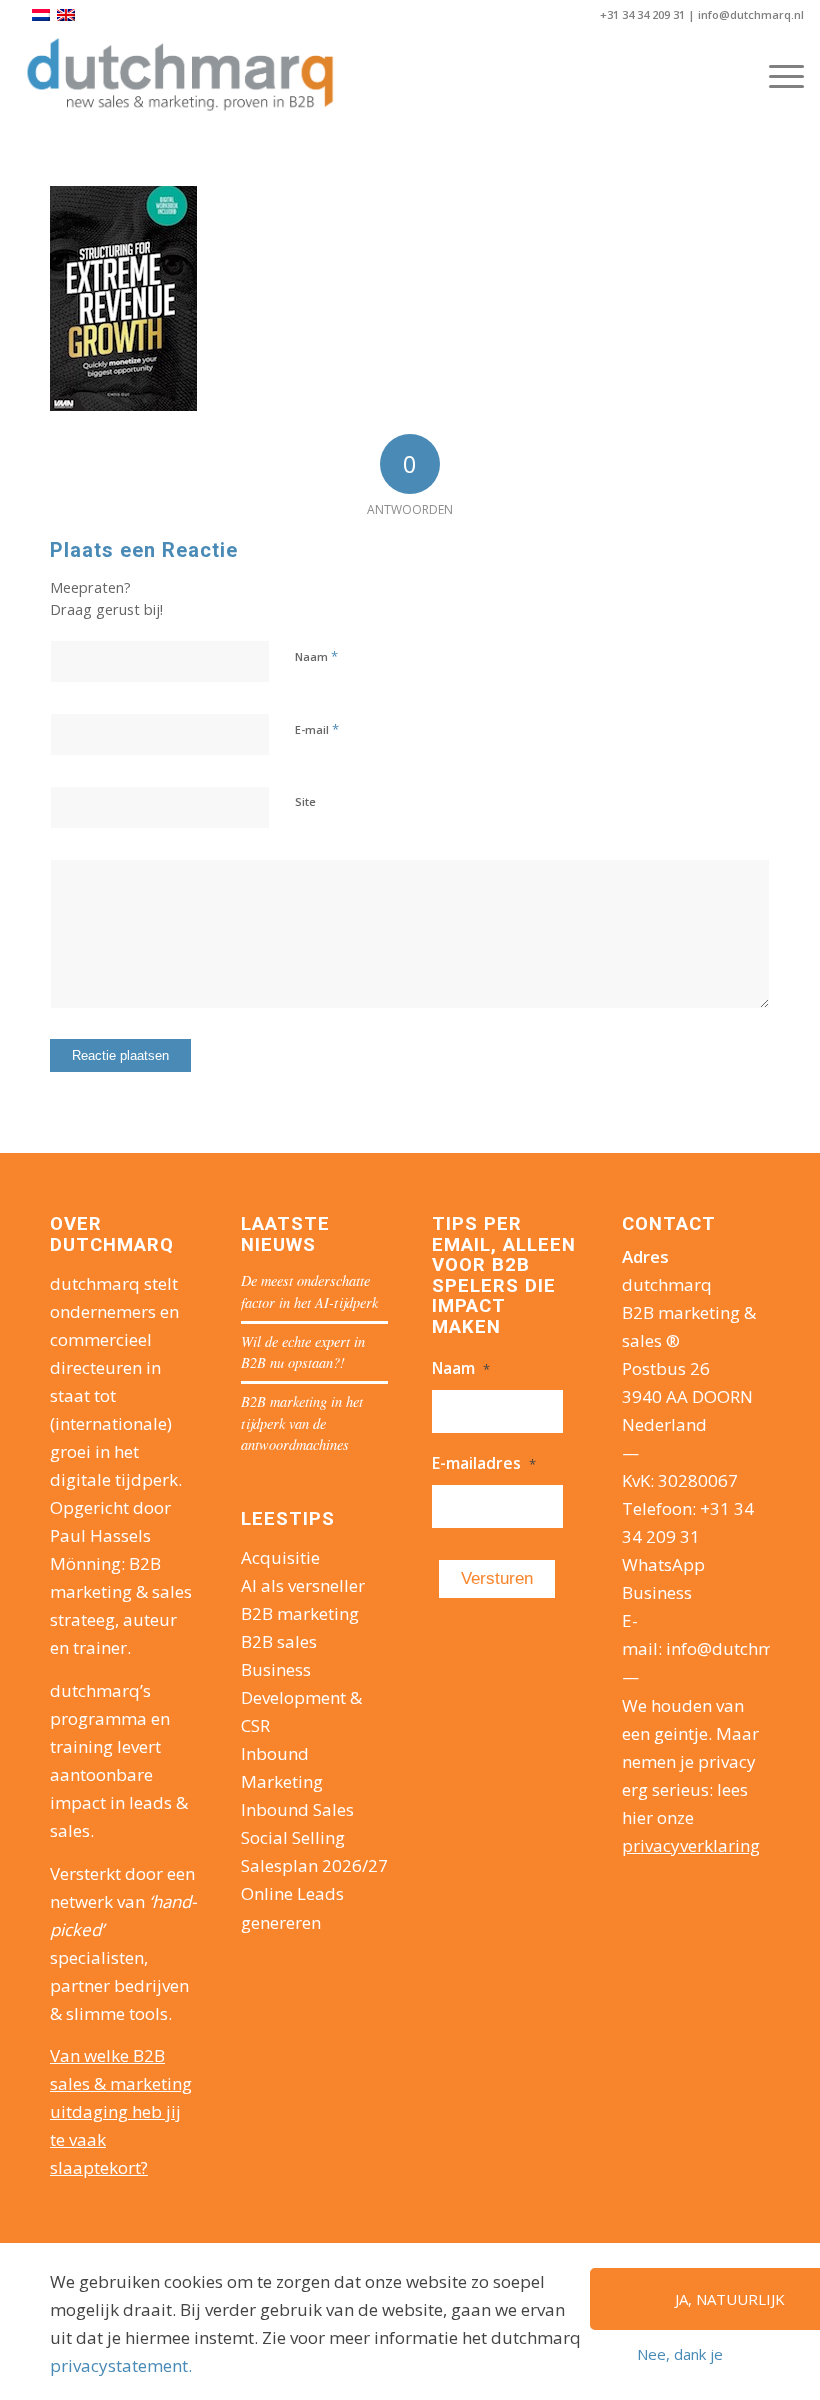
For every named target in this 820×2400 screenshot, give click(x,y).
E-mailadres (484, 1463)
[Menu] (776, 76)
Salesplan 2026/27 (314, 1865)
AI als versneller (303, 1585)
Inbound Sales (297, 1809)
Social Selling (293, 1837)
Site (305, 801)
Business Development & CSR (301, 1697)
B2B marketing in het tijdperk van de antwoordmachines (302, 1423)
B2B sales (279, 1641)
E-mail (317, 729)
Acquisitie (280, 1557)
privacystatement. (121, 2365)
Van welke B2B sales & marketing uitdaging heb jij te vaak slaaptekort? (121, 2111)
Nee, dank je (680, 2354)
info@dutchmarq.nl (751, 14)
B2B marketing (300, 1613)
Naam (316, 656)
